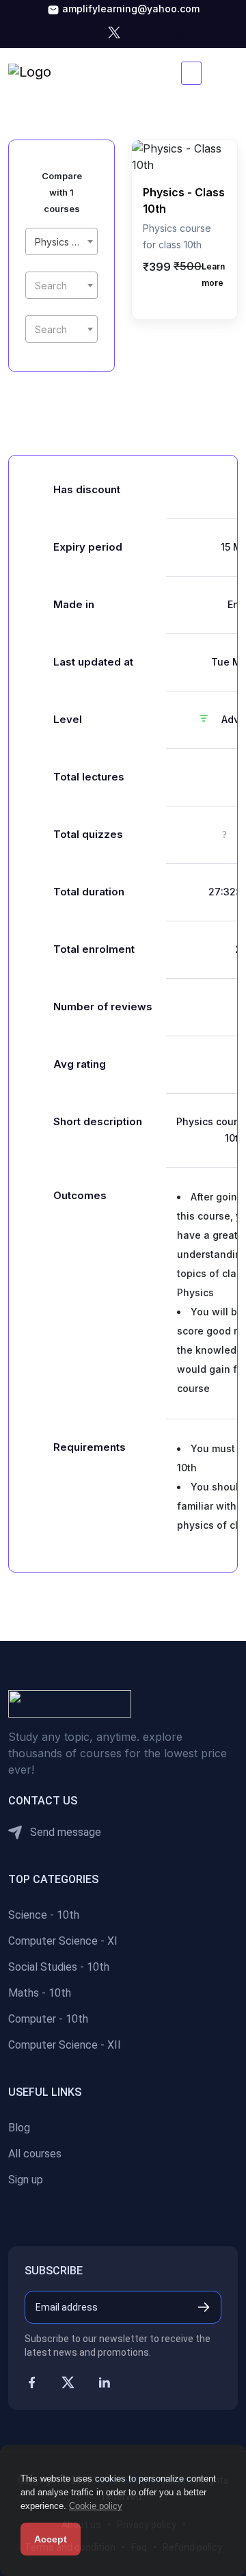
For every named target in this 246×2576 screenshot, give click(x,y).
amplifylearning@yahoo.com (129, 9)
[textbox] (61, 286)
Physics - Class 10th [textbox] (64, 242)
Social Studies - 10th (59, 1967)
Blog (19, 2128)
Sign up (26, 2180)
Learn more (213, 275)
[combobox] (61, 241)
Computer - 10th (48, 2019)
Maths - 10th (40, 1993)
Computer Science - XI (63, 1941)
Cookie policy (96, 2506)
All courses (35, 2154)
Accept (51, 2539)
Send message (64, 1832)
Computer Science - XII (65, 2045)
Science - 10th (44, 1915)
